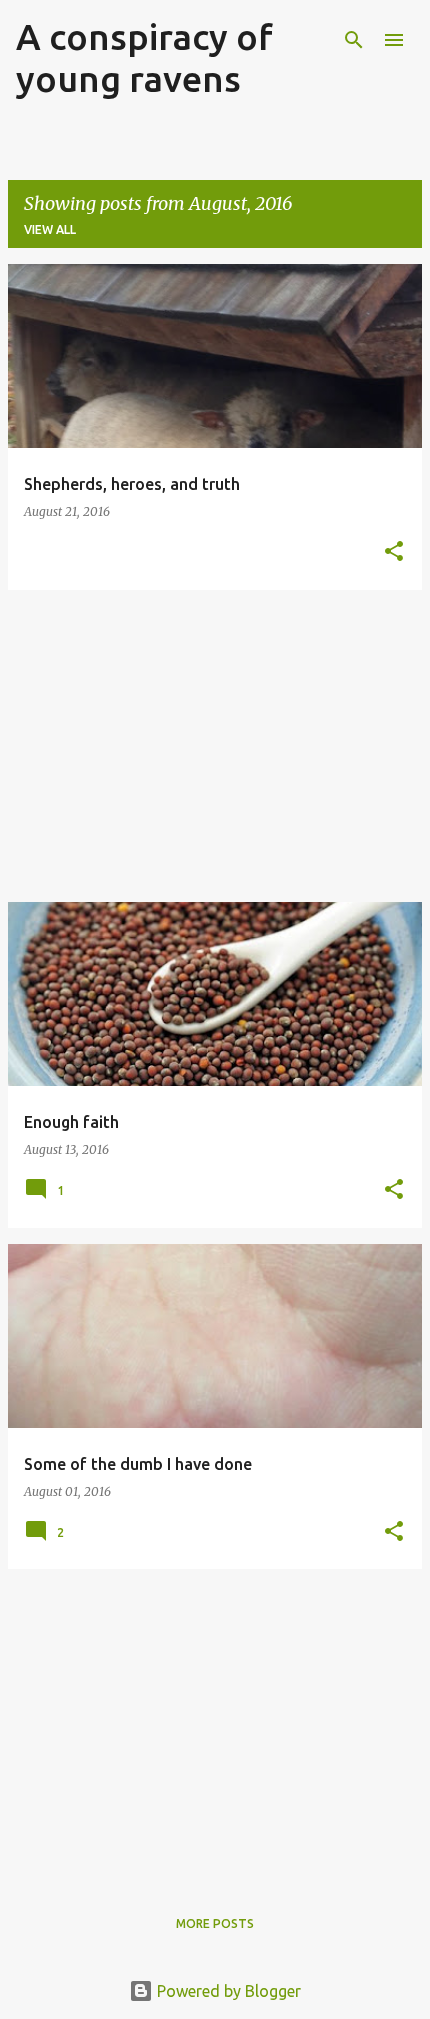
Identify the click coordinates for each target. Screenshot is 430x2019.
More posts (215, 1923)
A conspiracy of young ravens (144, 57)
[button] (394, 552)
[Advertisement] (215, 746)
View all (50, 229)
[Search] (354, 40)
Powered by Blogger (227, 1991)
